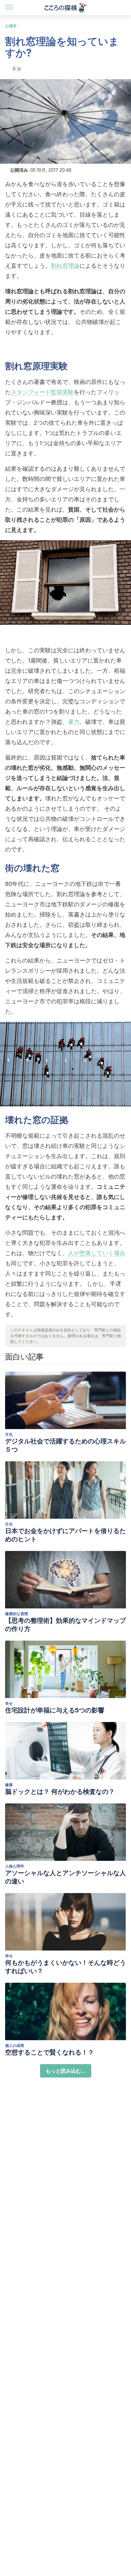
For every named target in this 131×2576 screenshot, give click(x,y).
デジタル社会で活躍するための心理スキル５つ (65, 1445)
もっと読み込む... (66, 2071)
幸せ (9, 1703)
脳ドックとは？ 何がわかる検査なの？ (60, 1792)
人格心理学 (15, 1866)
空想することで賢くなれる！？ (50, 2052)
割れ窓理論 (65, 266)
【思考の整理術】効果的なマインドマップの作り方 (65, 1625)
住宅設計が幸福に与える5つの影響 (55, 1710)
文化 (9, 1434)
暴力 (74, 722)
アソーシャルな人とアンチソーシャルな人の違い (65, 1877)
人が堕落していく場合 (97, 1253)
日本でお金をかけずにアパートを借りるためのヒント (65, 1535)
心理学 (11, 26)
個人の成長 (15, 2045)
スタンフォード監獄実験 (42, 392)
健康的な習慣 (17, 1614)
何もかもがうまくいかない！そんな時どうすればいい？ (65, 1967)
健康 (9, 1785)
